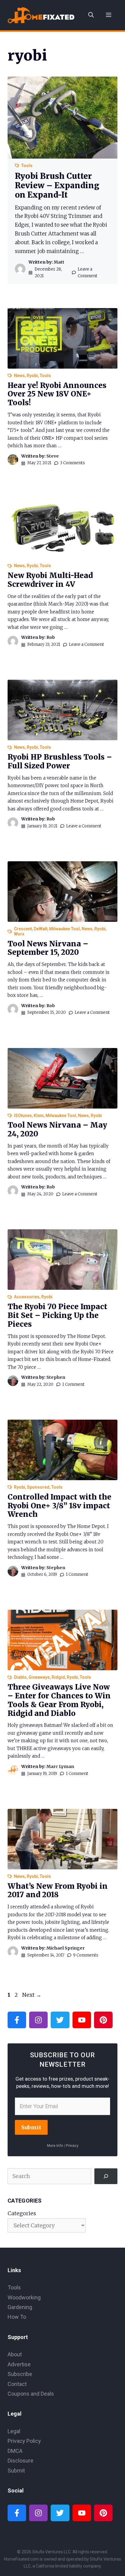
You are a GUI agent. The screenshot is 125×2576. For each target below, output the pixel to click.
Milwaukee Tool (64, 929)
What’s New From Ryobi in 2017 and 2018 (58, 1891)
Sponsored (38, 1487)
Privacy (72, 2146)
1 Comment (73, 1384)
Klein (39, 1115)
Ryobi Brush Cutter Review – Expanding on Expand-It (57, 185)
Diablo (20, 1677)
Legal (14, 2431)
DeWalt (41, 929)
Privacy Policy (24, 2441)
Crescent (23, 929)
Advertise (19, 2364)
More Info (55, 2146)
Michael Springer (66, 1948)
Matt (59, 262)
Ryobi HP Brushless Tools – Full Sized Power (60, 761)
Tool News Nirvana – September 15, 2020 (48, 948)
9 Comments (86, 1955)
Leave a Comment (86, 644)
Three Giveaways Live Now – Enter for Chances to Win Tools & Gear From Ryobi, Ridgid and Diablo (59, 1700)
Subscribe (20, 2374)
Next (32, 1995)
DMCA (15, 2451)
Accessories (27, 1297)
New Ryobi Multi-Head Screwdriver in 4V (50, 580)
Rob (51, 637)
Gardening (20, 2307)
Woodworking (24, 2297)
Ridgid (58, 1677)
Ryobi (32, 376)
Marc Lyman (60, 1766)
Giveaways (39, 1677)
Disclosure (20, 2461)
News (19, 376)
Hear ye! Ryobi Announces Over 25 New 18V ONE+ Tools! (57, 394)
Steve (53, 456)
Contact (17, 2384)
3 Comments (73, 463)
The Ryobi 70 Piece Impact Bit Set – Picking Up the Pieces (57, 1315)
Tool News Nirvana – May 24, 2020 (57, 1129)
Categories (22, 2213)
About (15, 2354)
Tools (27, 166)
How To (17, 2317)
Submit (31, 2127)
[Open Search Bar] (91, 15)
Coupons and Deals (31, 2394)
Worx (19, 934)
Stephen (56, 1377)
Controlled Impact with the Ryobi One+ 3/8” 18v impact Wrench (59, 1506)
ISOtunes (23, 1115)
